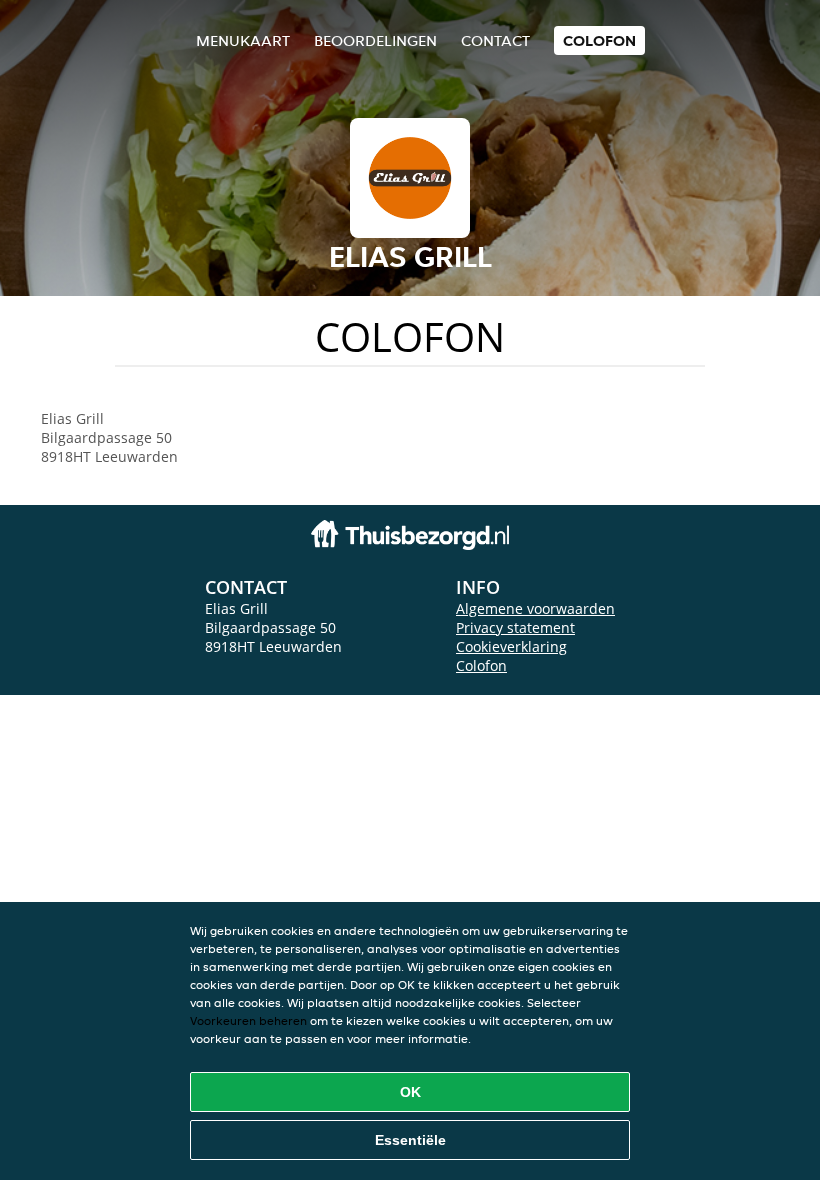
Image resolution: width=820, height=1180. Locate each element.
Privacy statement (515, 627)
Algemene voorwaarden (535, 608)
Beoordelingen (375, 40)
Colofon (481, 665)
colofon (599, 40)
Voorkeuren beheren (248, 1020)
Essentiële (410, 1140)
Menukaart (243, 40)
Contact (495, 40)
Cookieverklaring (511, 646)
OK (410, 1092)
